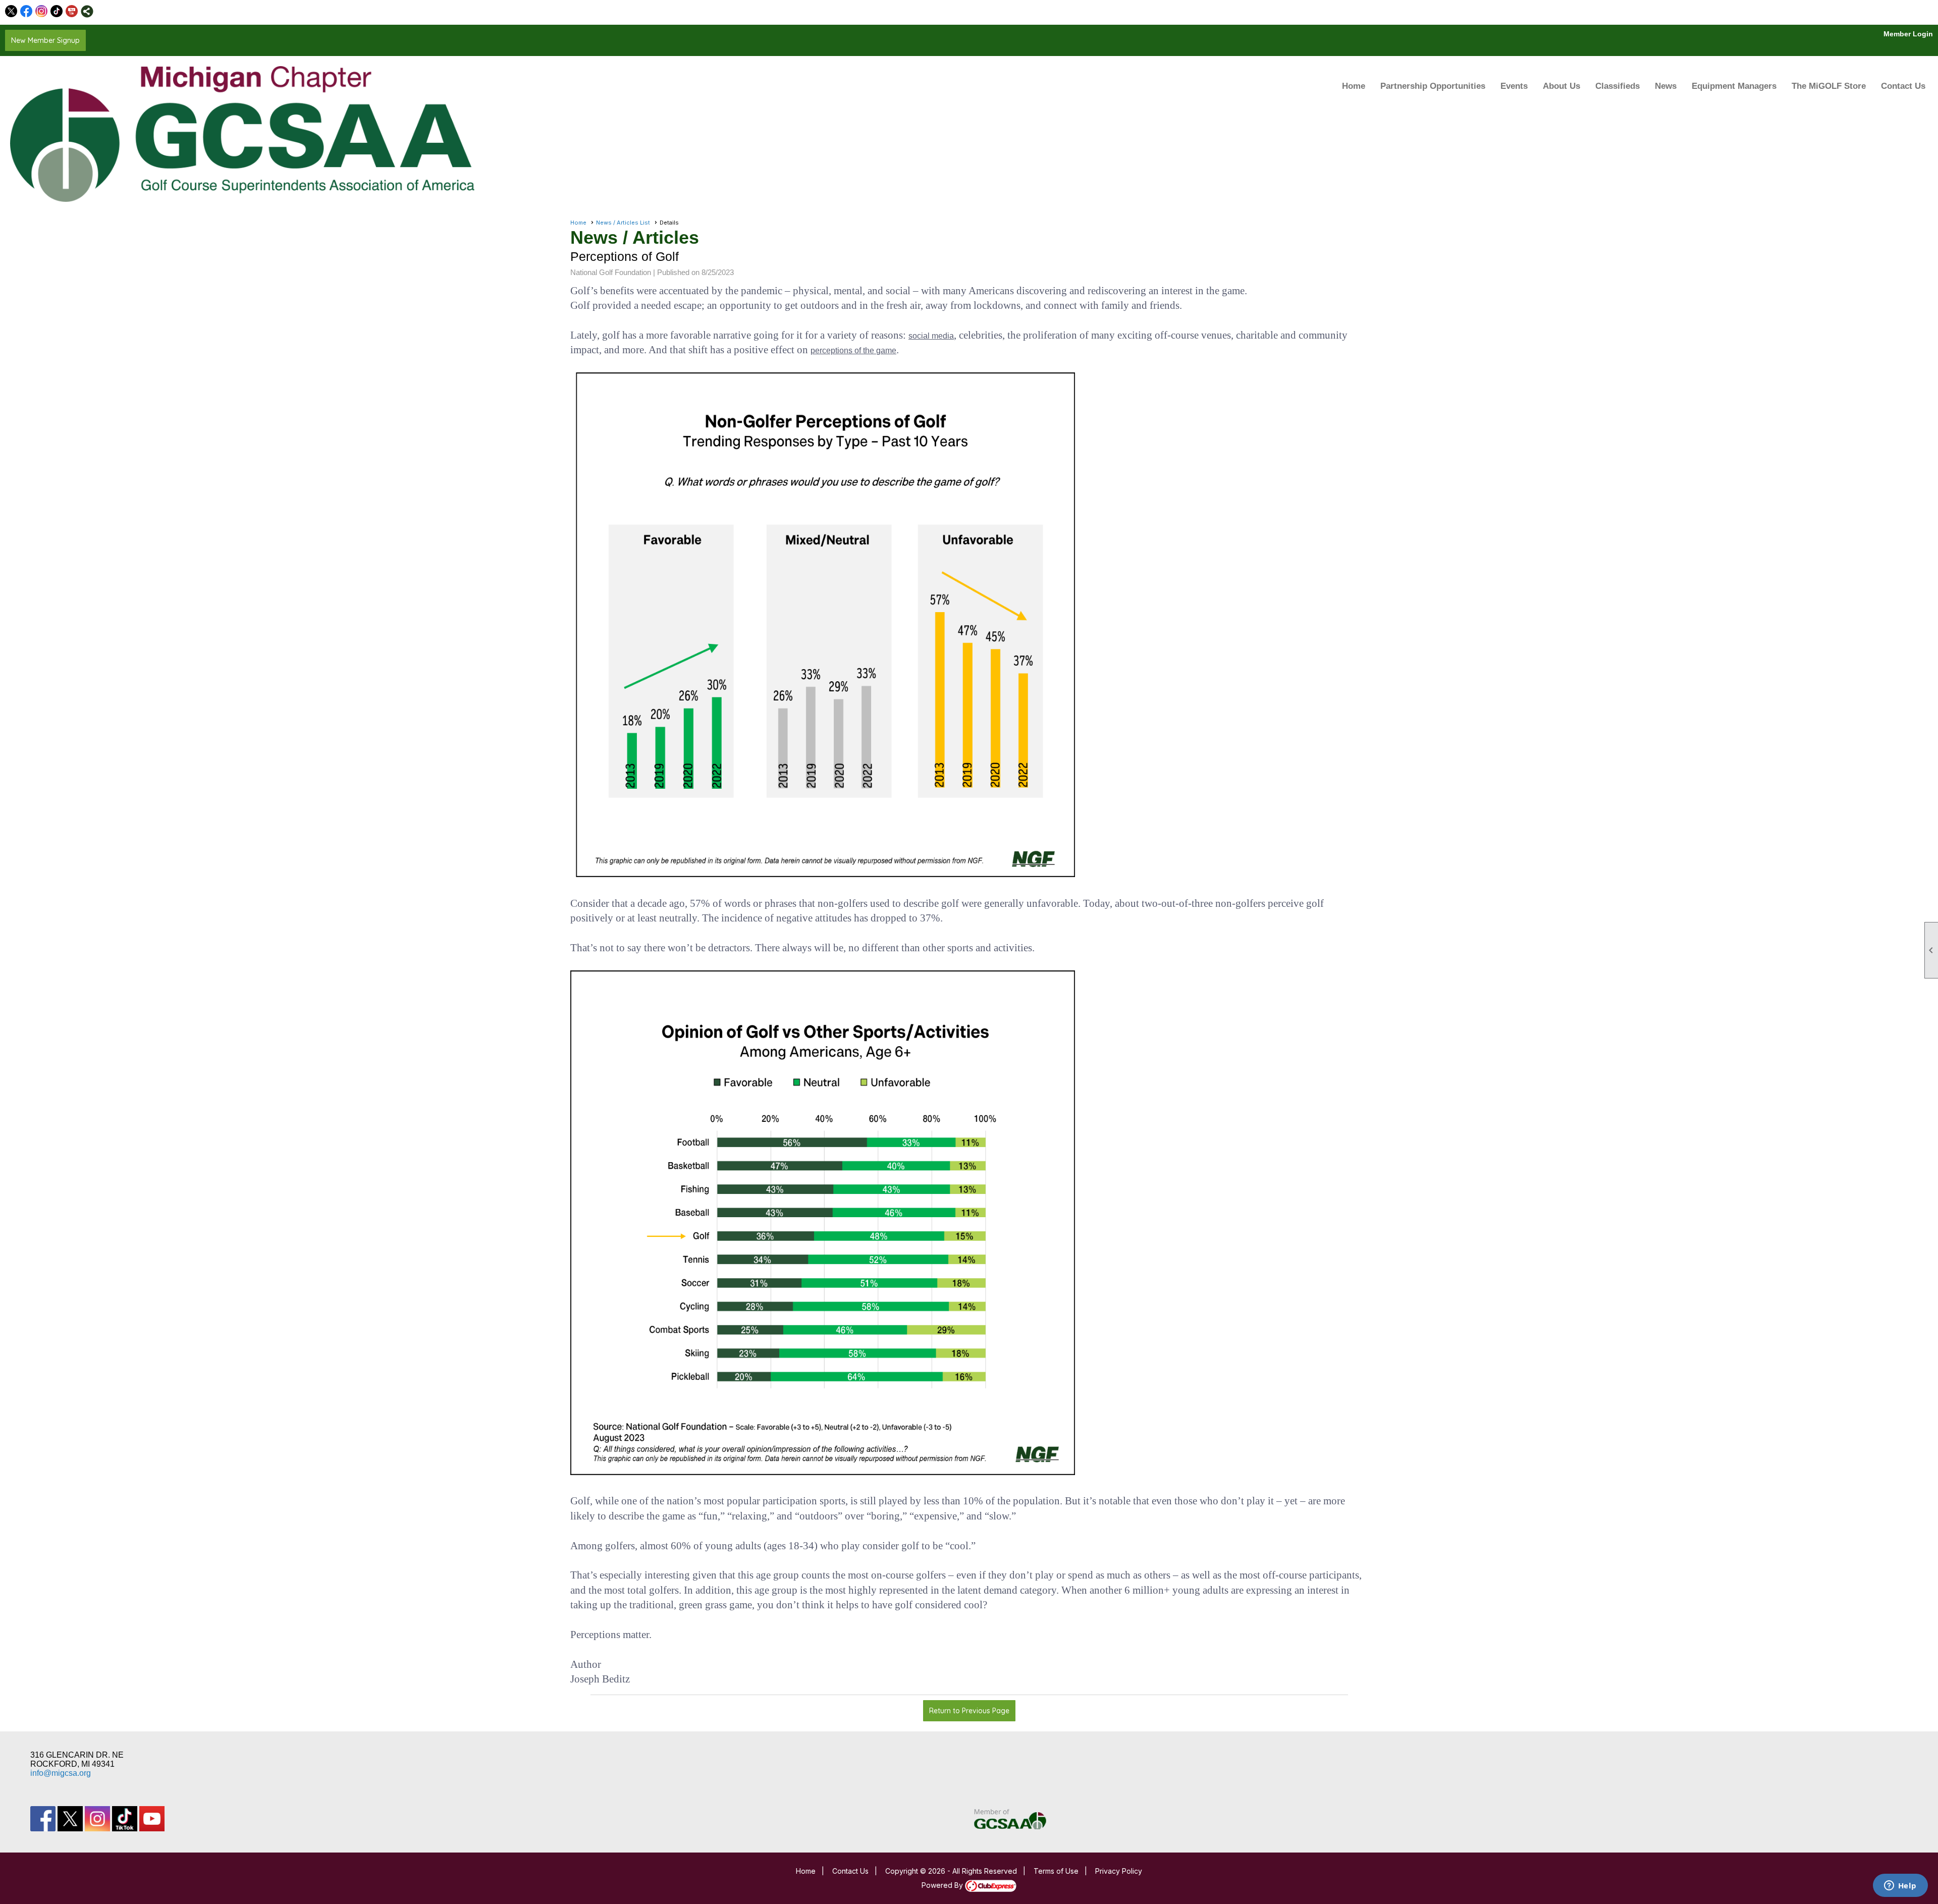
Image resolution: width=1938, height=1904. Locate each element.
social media (931, 336)
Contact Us (1903, 86)
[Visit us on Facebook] (26, 11)
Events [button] (1514, 86)
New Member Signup (45, 40)
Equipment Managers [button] (1734, 86)
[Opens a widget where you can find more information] (1900, 1886)
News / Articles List (623, 223)
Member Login (1908, 34)
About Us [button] (1562, 86)
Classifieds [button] (1618, 86)
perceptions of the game (853, 350)
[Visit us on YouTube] (72, 11)
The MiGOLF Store (1829, 86)
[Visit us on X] (11, 11)
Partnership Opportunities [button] (1433, 86)
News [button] (1666, 86)
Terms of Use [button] (1056, 1871)
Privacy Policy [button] (1119, 1871)
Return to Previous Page (969, 1711)
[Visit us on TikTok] (57, 11)
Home (1354, 86)
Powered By (943, 1885)
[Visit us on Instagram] (42, 11)
